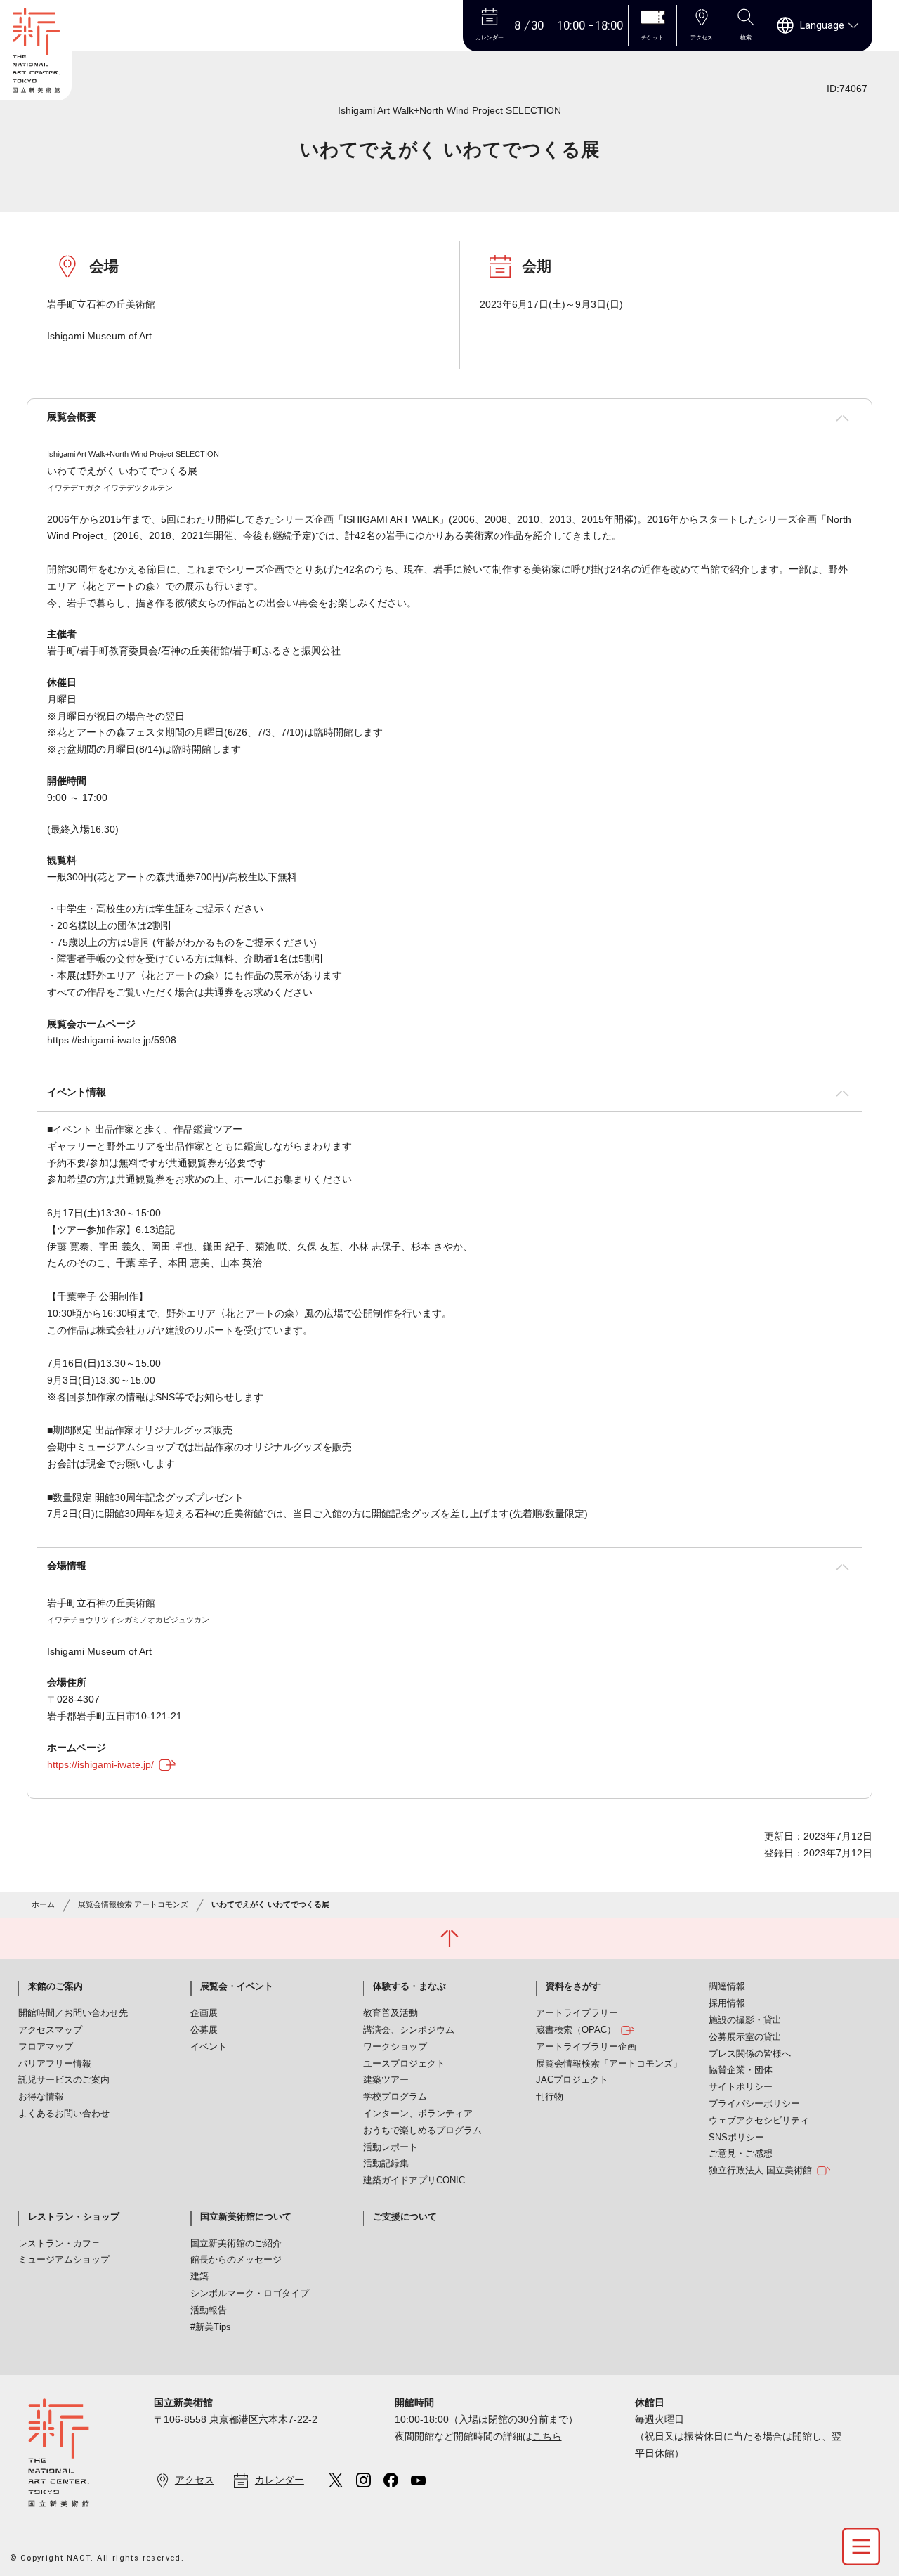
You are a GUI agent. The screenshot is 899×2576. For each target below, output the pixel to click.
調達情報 (727, 1986)
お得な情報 (41, 2097)
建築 (199, 2277)
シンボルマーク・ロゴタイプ (250, 2294)
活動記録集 (386, 2164)
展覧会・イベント (237, 1986)
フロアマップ (46, 2047)
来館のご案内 (55, 1986)
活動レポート (391, 2147)
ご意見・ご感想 (741, 2154)
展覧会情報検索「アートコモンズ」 (609, 2064)
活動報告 (209, 2310)
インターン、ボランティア (418, 2114)
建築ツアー (386, 2080)
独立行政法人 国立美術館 (760, 2171)
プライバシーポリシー (754, 2104)
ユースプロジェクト (404, 2064)
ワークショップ (395, 2047)
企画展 (204, 2013)
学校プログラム (395, 2097)
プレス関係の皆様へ (750, 2054)
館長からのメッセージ (236, 2260)
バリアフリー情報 (55, 2064)
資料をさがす (573, 1986)
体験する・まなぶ (409, 1986)
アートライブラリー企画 (586, 2047)
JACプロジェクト (572, 2080)
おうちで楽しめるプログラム (422, 2131)
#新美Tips (211, 2327)
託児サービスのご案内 (64, 2080)
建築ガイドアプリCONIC (414, 2180)
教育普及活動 (391, 2013)
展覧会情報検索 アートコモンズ (133, 1904)
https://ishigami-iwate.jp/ (100, 1764)
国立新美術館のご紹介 (236, 2244)
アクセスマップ (50, 2030)
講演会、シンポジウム (409, 2030)
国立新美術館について (246, 2217)
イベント (209, 2047)
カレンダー (280, 2480)
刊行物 (550, 2097)
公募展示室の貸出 (745, 2037)
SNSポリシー (736, 2138)
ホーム (43, 1904)
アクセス (195, 2480)
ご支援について (405, 2217)
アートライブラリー (577, 2013)
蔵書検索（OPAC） (576, 2030)
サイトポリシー (741, 2087)
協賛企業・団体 (741, 2070)
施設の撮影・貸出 (745, 2020)
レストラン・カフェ (59, 2244)
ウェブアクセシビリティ (759, 2121)
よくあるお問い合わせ (64, 2114)
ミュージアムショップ (64, 2260)
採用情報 (727, 2003)
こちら (547, 2436)
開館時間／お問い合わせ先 (73, 2013)
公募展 (204, 2030)
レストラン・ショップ (74, 2217)
